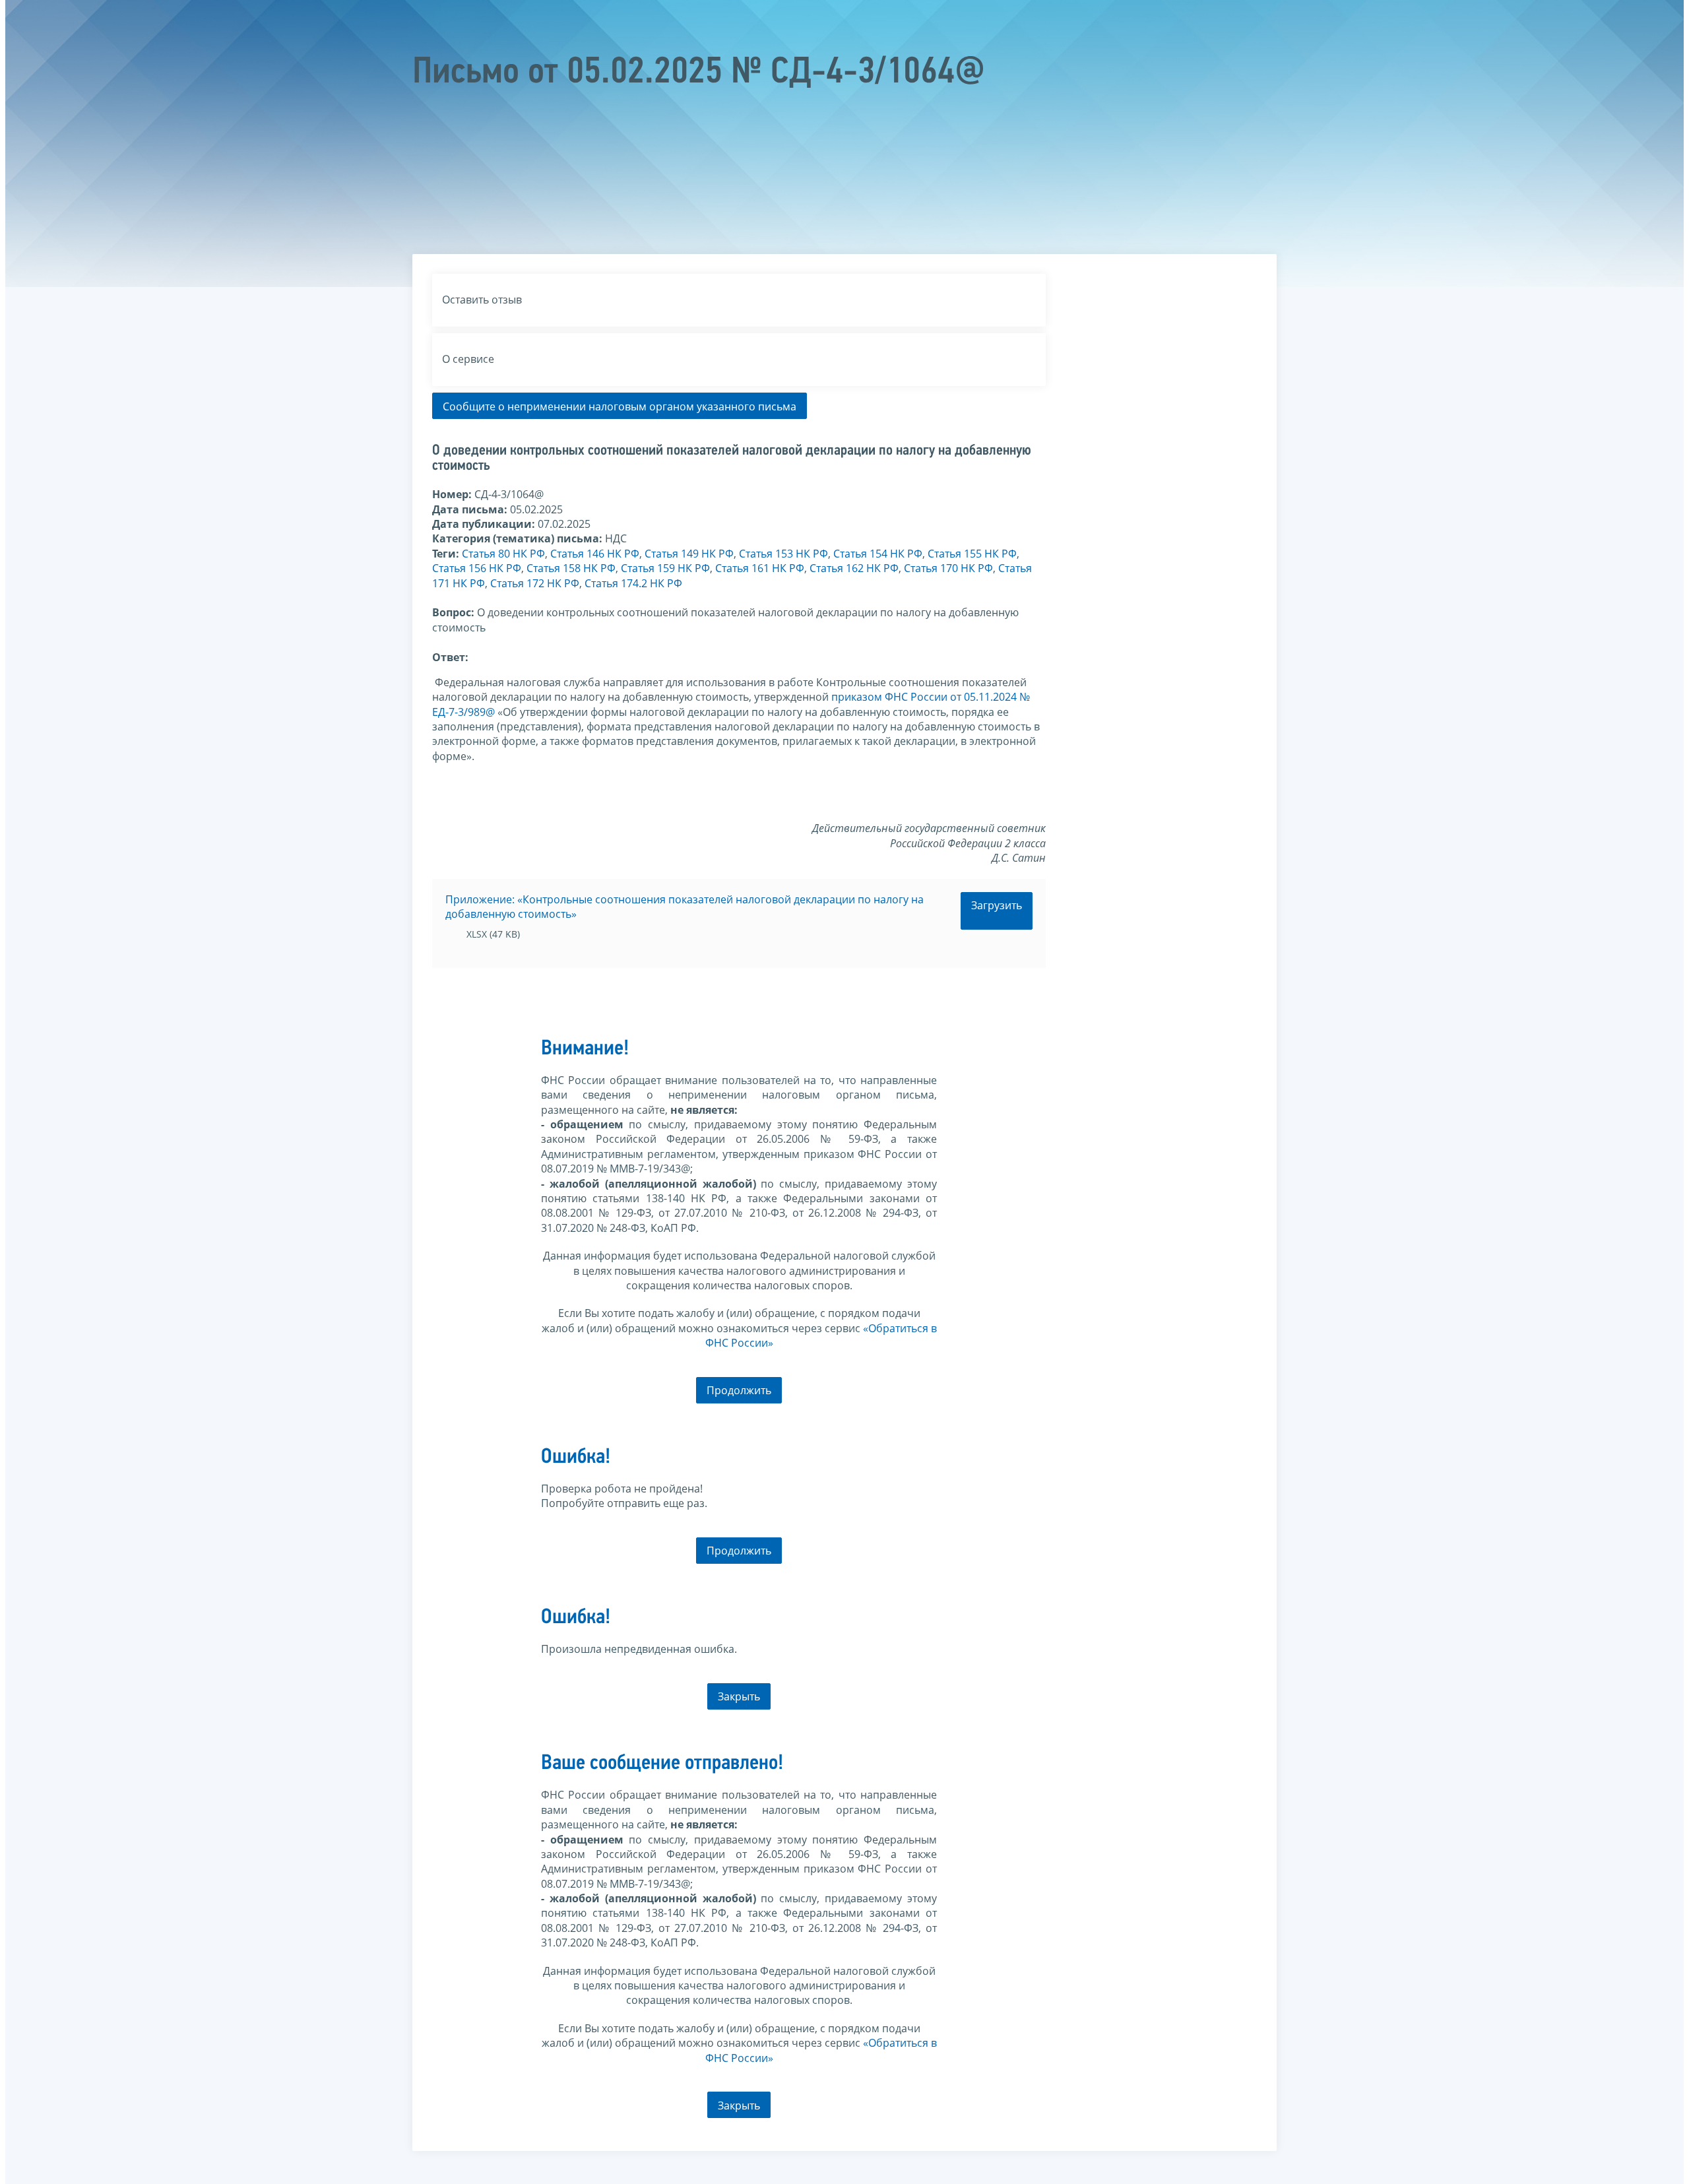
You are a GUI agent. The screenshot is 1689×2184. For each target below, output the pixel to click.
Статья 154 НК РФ (878, 554)
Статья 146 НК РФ (595, 554)
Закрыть (739, 1696)
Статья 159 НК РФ (665, 568)
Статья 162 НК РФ (854, 568)
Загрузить (997, 905)
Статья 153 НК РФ (783, 554)
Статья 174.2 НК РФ (633, 583)
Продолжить (739, 1390)
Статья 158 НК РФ (571, 568)
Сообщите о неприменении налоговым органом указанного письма (620, 406)
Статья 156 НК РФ (477, 568)
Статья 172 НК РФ (535, 583)
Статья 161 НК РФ (760, 568)
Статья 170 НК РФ (948, 568)
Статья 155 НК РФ (972, 554)
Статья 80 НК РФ (503, 554)
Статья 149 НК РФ (689, 554)
